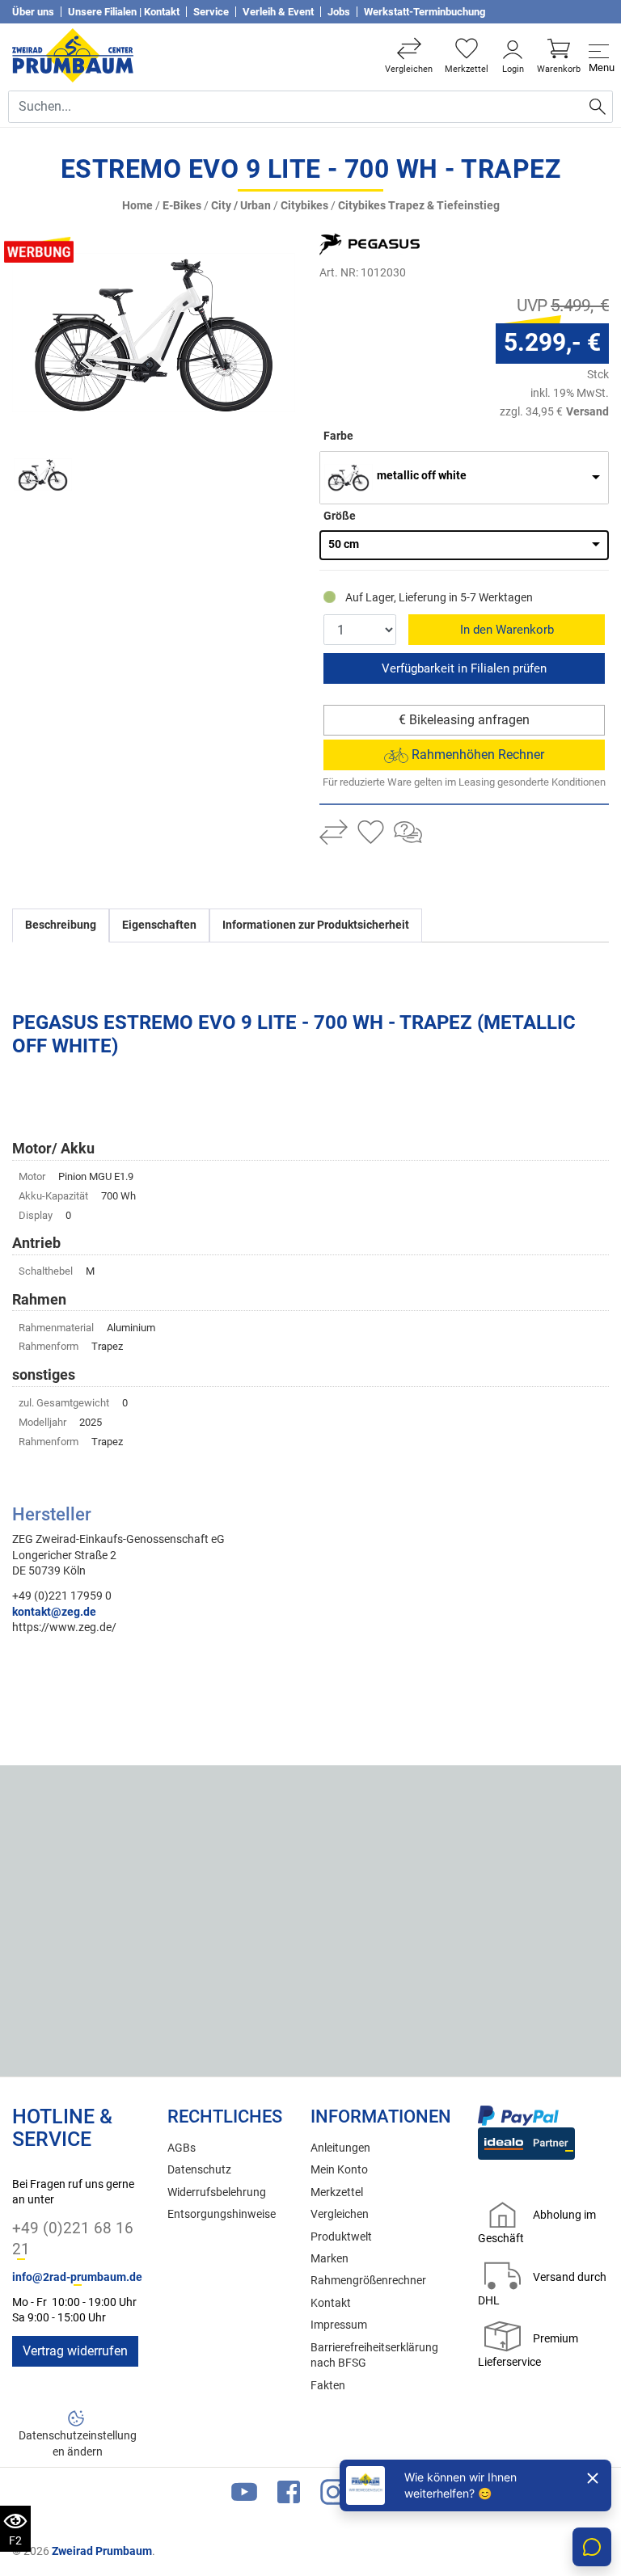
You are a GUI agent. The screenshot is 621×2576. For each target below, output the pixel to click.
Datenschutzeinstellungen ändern (78, 2443)
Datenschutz (199, 2170)
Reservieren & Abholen (464, 668)
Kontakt (331, 2303)
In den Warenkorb (507, 630)
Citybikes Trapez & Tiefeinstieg (419, 206)
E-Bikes (182, 206)
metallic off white (422, 476)
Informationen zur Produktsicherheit (316, 925)
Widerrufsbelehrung (217, 2192)
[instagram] (333, 2496)
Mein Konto (339, 2170)
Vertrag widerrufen (75, 2351)
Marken (330, 2259)
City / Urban (241, 206)
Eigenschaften (159, 925)
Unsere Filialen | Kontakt (124, 12)
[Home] (73, 55)
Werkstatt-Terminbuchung (425, 12)
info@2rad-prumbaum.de (77, 2277)
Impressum (339, 2325)
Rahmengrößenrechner (368, 2281)
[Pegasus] (391, 244)
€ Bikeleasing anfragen (464, 720)
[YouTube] (244, 2496)
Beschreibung (61, 925)
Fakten (328, 2386)
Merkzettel (337, 2192)
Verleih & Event (278, 12)
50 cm (344, 544)
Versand (587, 411)
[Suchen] (598, 107)
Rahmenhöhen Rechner (476, 755)
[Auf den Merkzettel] (371, 834)
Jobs (339, 12)
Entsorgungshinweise (222, 2214)
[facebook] (289, 2496)
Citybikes (304, 206)
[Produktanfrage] (408, 834)
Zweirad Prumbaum (102, 2551)
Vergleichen (340, 2214)
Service (211, 12)
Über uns (33, 12)
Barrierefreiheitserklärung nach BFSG (374, 2355)
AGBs (182, 2148)
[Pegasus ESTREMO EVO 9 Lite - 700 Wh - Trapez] (154, 332)
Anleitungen (340, 2148)
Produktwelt (341, 2237)
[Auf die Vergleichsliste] (334, 834)
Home (137, 206)
